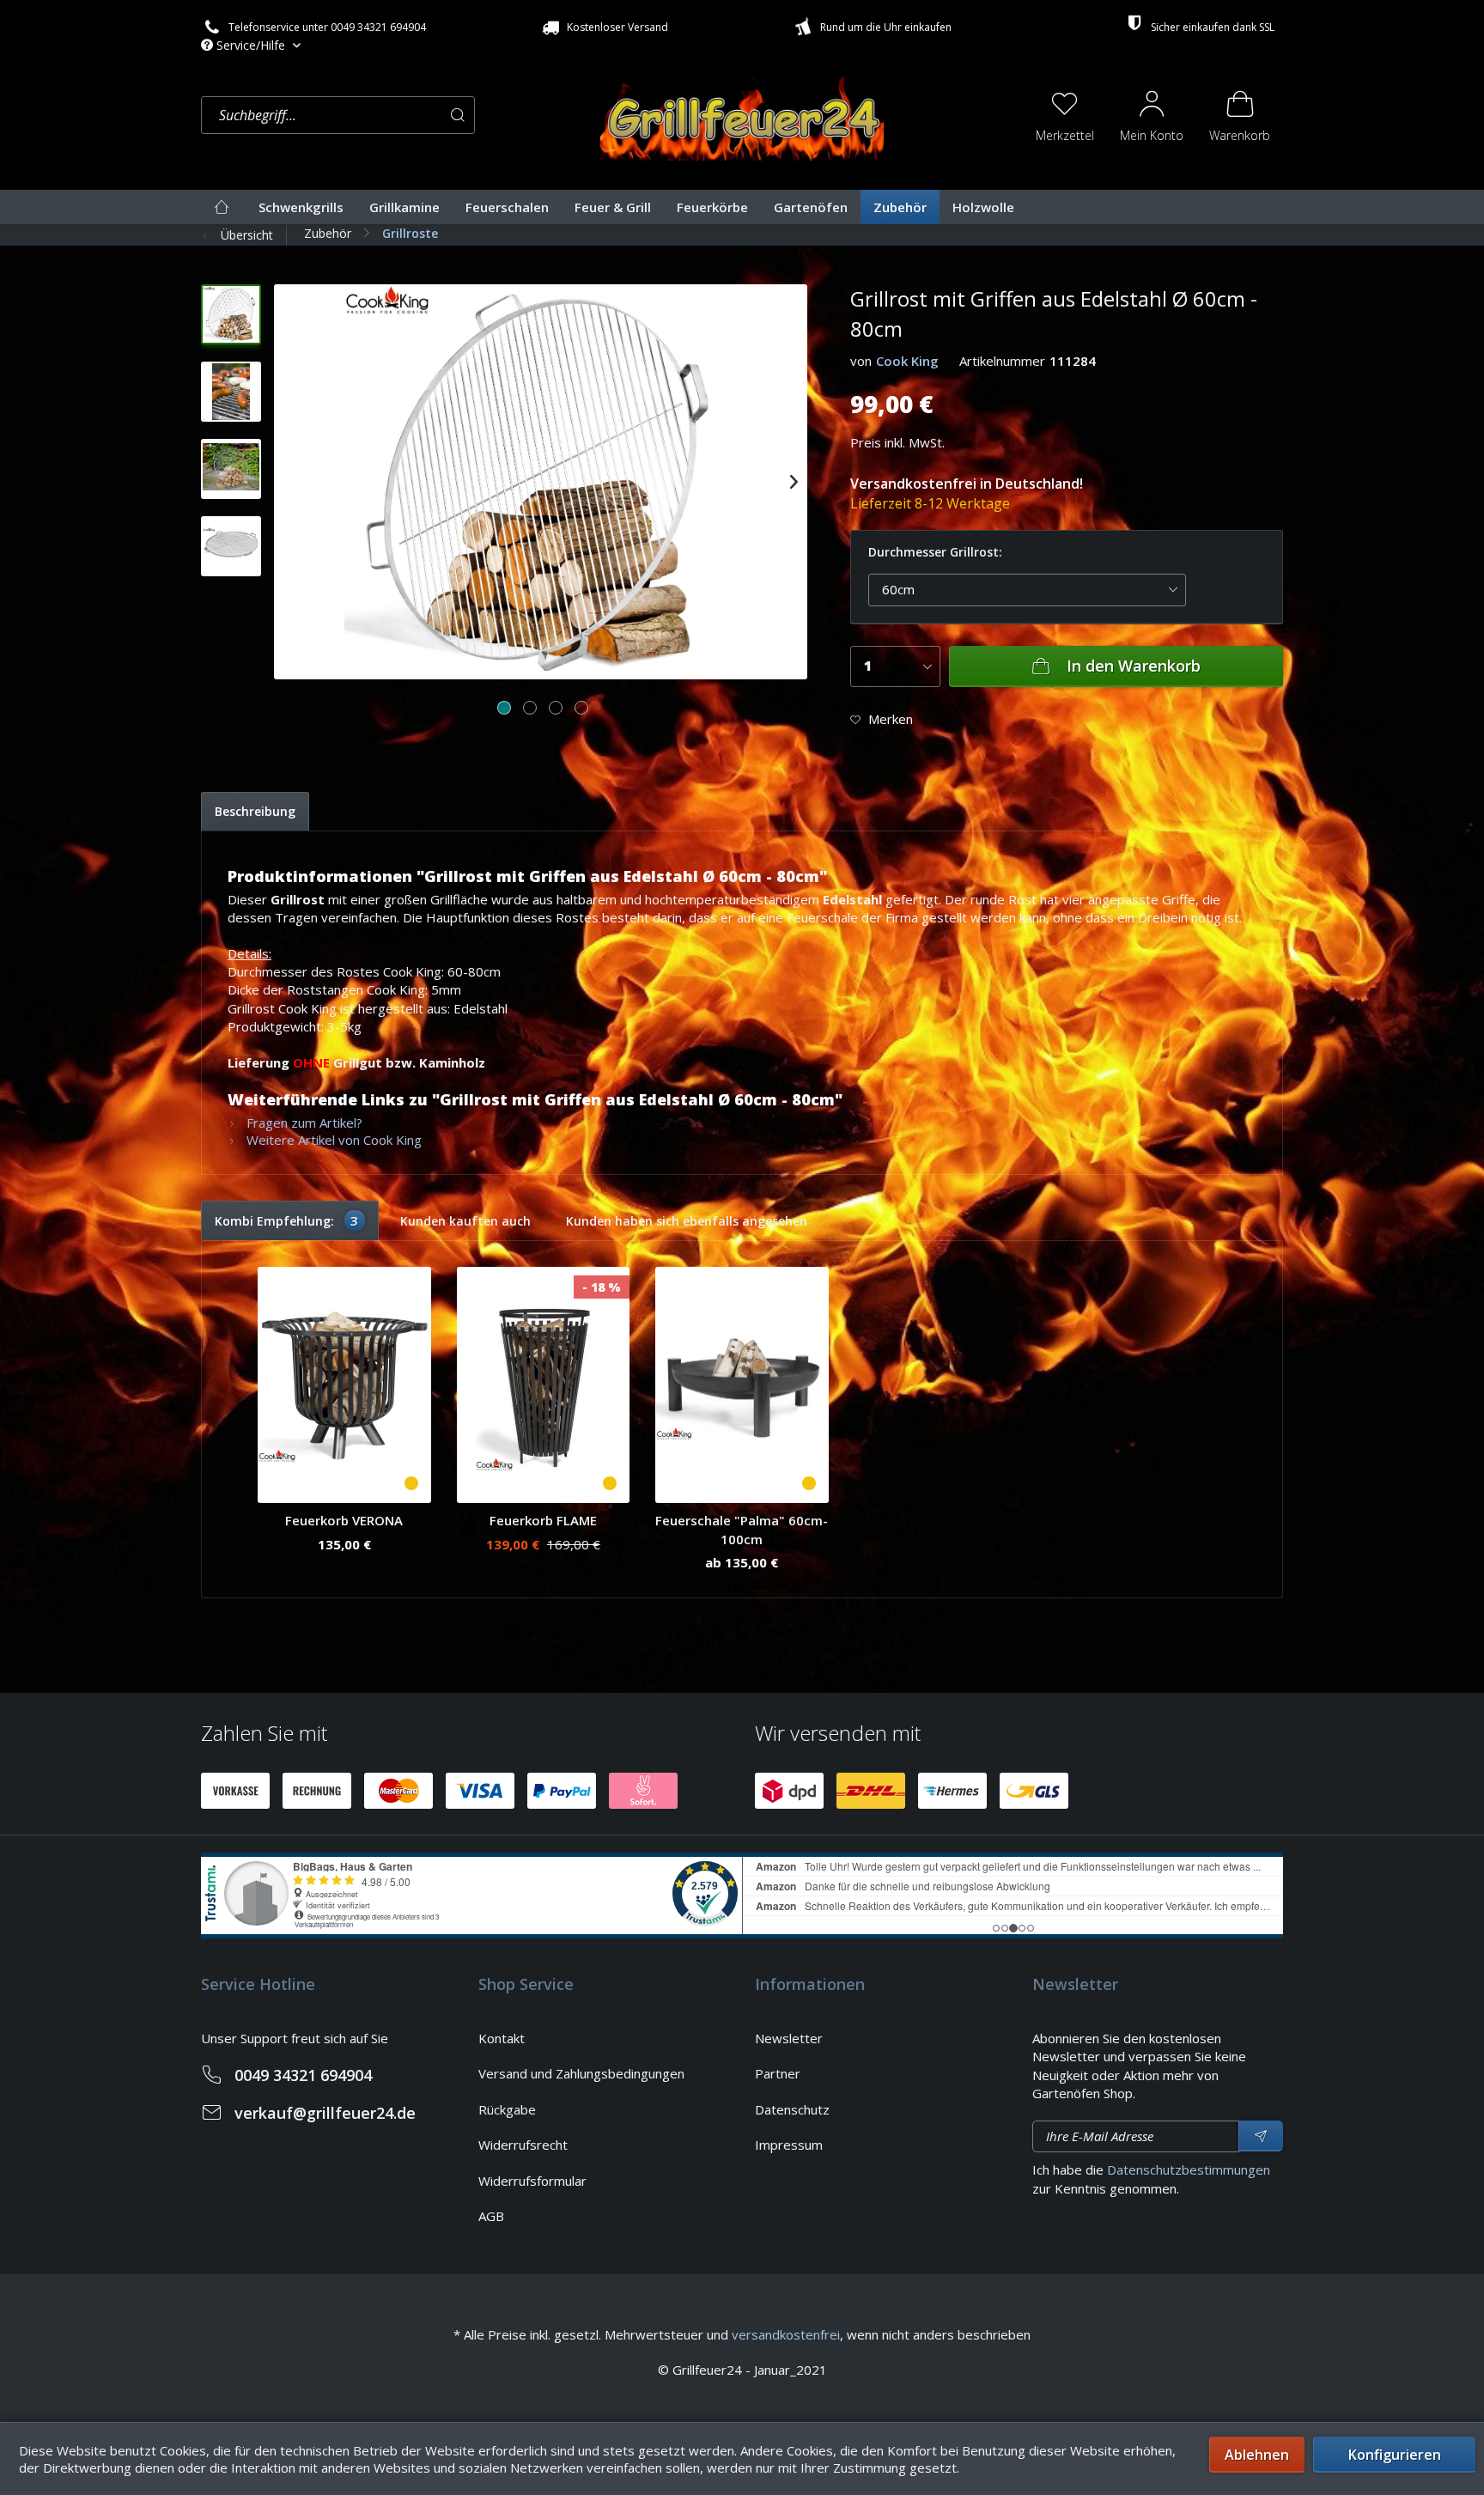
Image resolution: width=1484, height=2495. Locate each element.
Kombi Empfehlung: (287, 1220)
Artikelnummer (1002, 361)
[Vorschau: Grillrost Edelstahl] (231, 546)
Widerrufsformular (532, 2181)
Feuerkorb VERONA (344, 1520)
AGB (491, 2216)
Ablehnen (1257, 2455)
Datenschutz (792, 2109)
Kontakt (502, 2038)
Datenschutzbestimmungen (1189, 2169)
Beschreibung (255, 811)
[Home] (222, 207)
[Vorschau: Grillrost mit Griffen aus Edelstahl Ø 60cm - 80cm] (231, 314)
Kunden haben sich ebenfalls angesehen (687, 1221)
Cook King (907, 361)
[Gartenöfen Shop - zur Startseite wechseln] (742, 113)
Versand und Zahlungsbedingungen (581, 2073)
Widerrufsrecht (523, 2145)
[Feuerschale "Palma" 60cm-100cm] (742, 1385)
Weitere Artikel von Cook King (332, 1140)
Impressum (789, 2145)
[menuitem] (396, 116)
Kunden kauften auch (465, 1221)
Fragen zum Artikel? (303, 1123)
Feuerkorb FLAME (543, 1520)
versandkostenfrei (786, 2334)
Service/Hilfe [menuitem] (251, 45)
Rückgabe (507, 2109)
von (861, 361)
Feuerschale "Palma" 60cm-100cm (742, 1529)
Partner (778, 2073)
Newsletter (789, 2038)
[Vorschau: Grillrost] (231, 392)
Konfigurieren (1395, 2455)
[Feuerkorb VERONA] (344, 1385)
